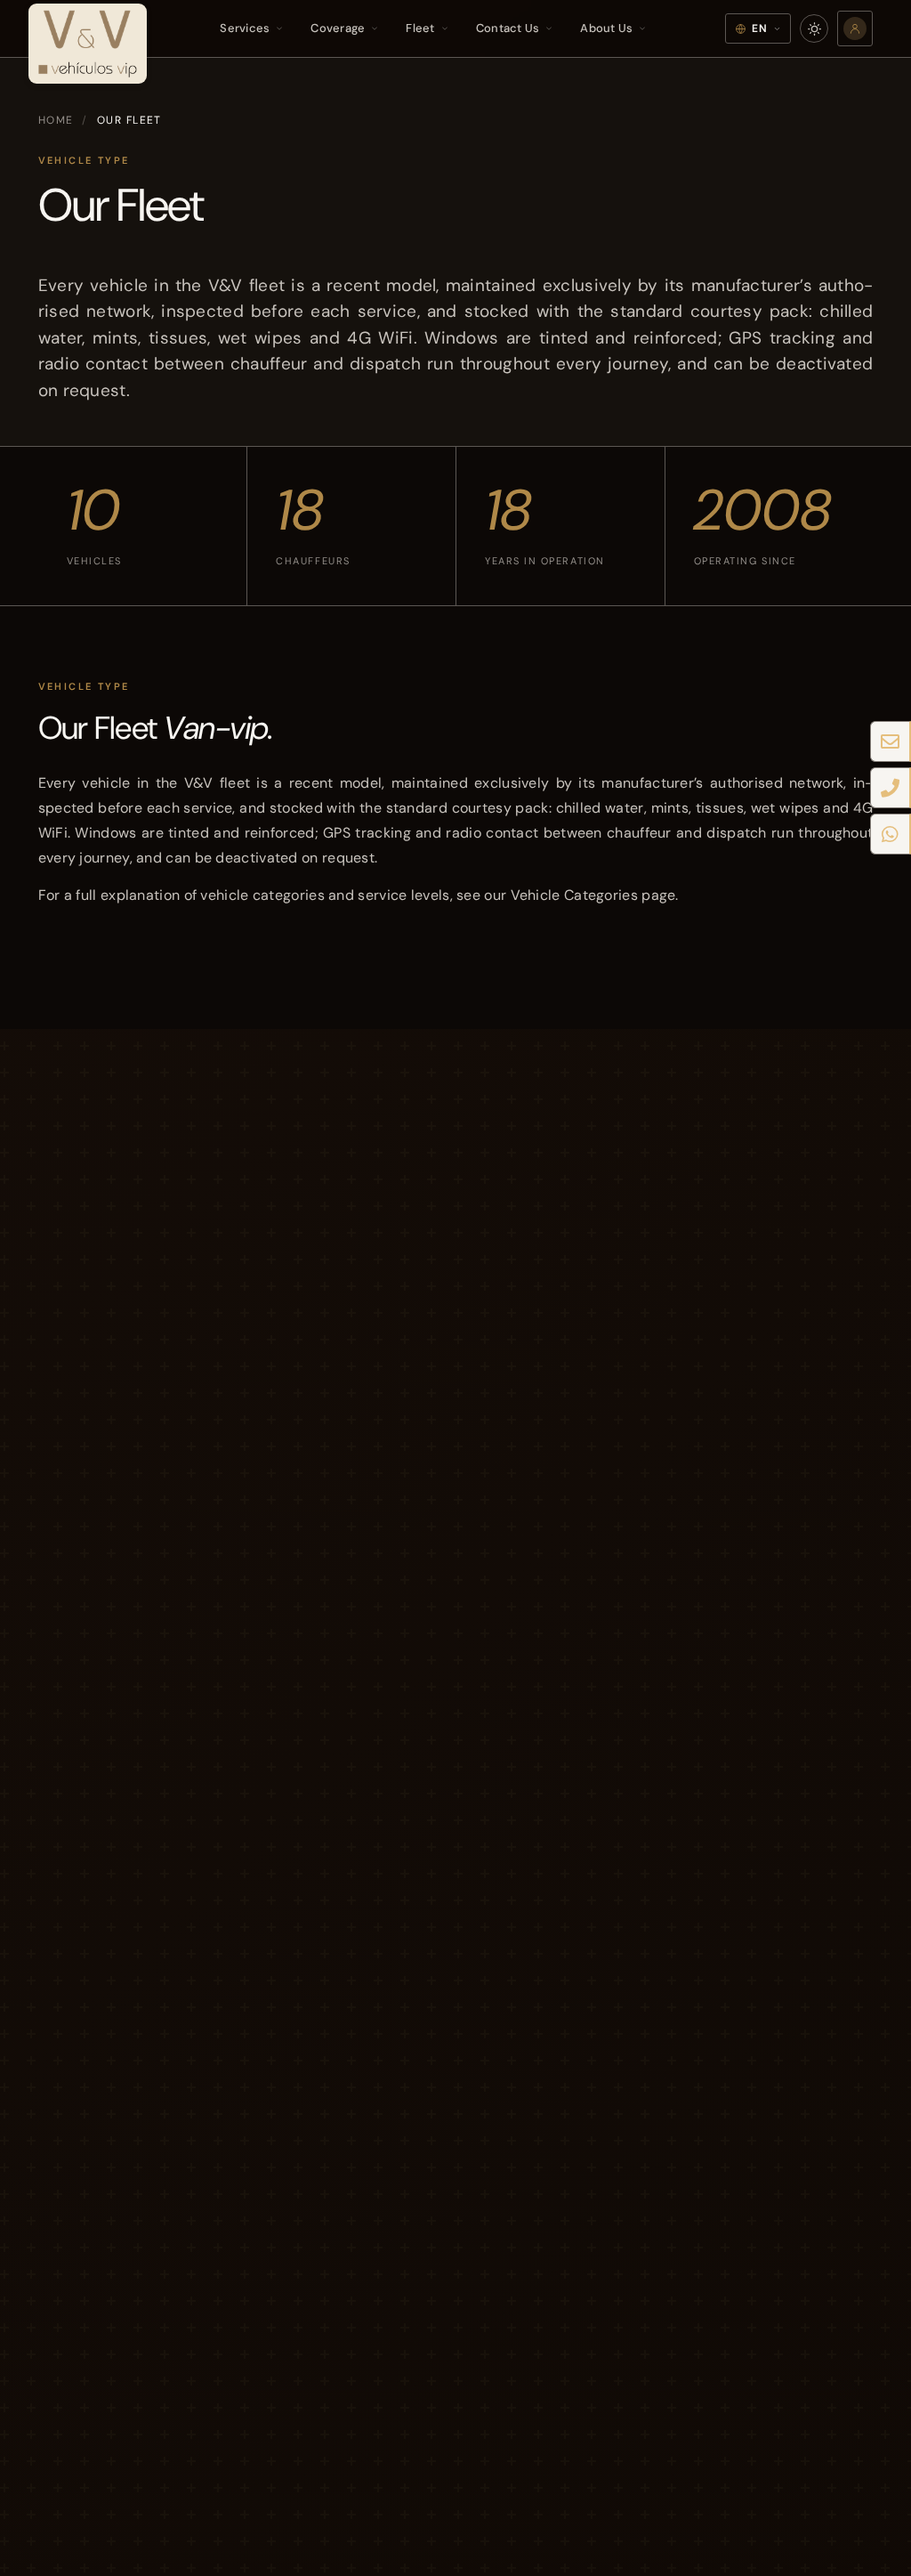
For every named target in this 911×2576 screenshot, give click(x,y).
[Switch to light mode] (814, 28)
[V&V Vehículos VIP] (88, 37)
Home (56, 120)
